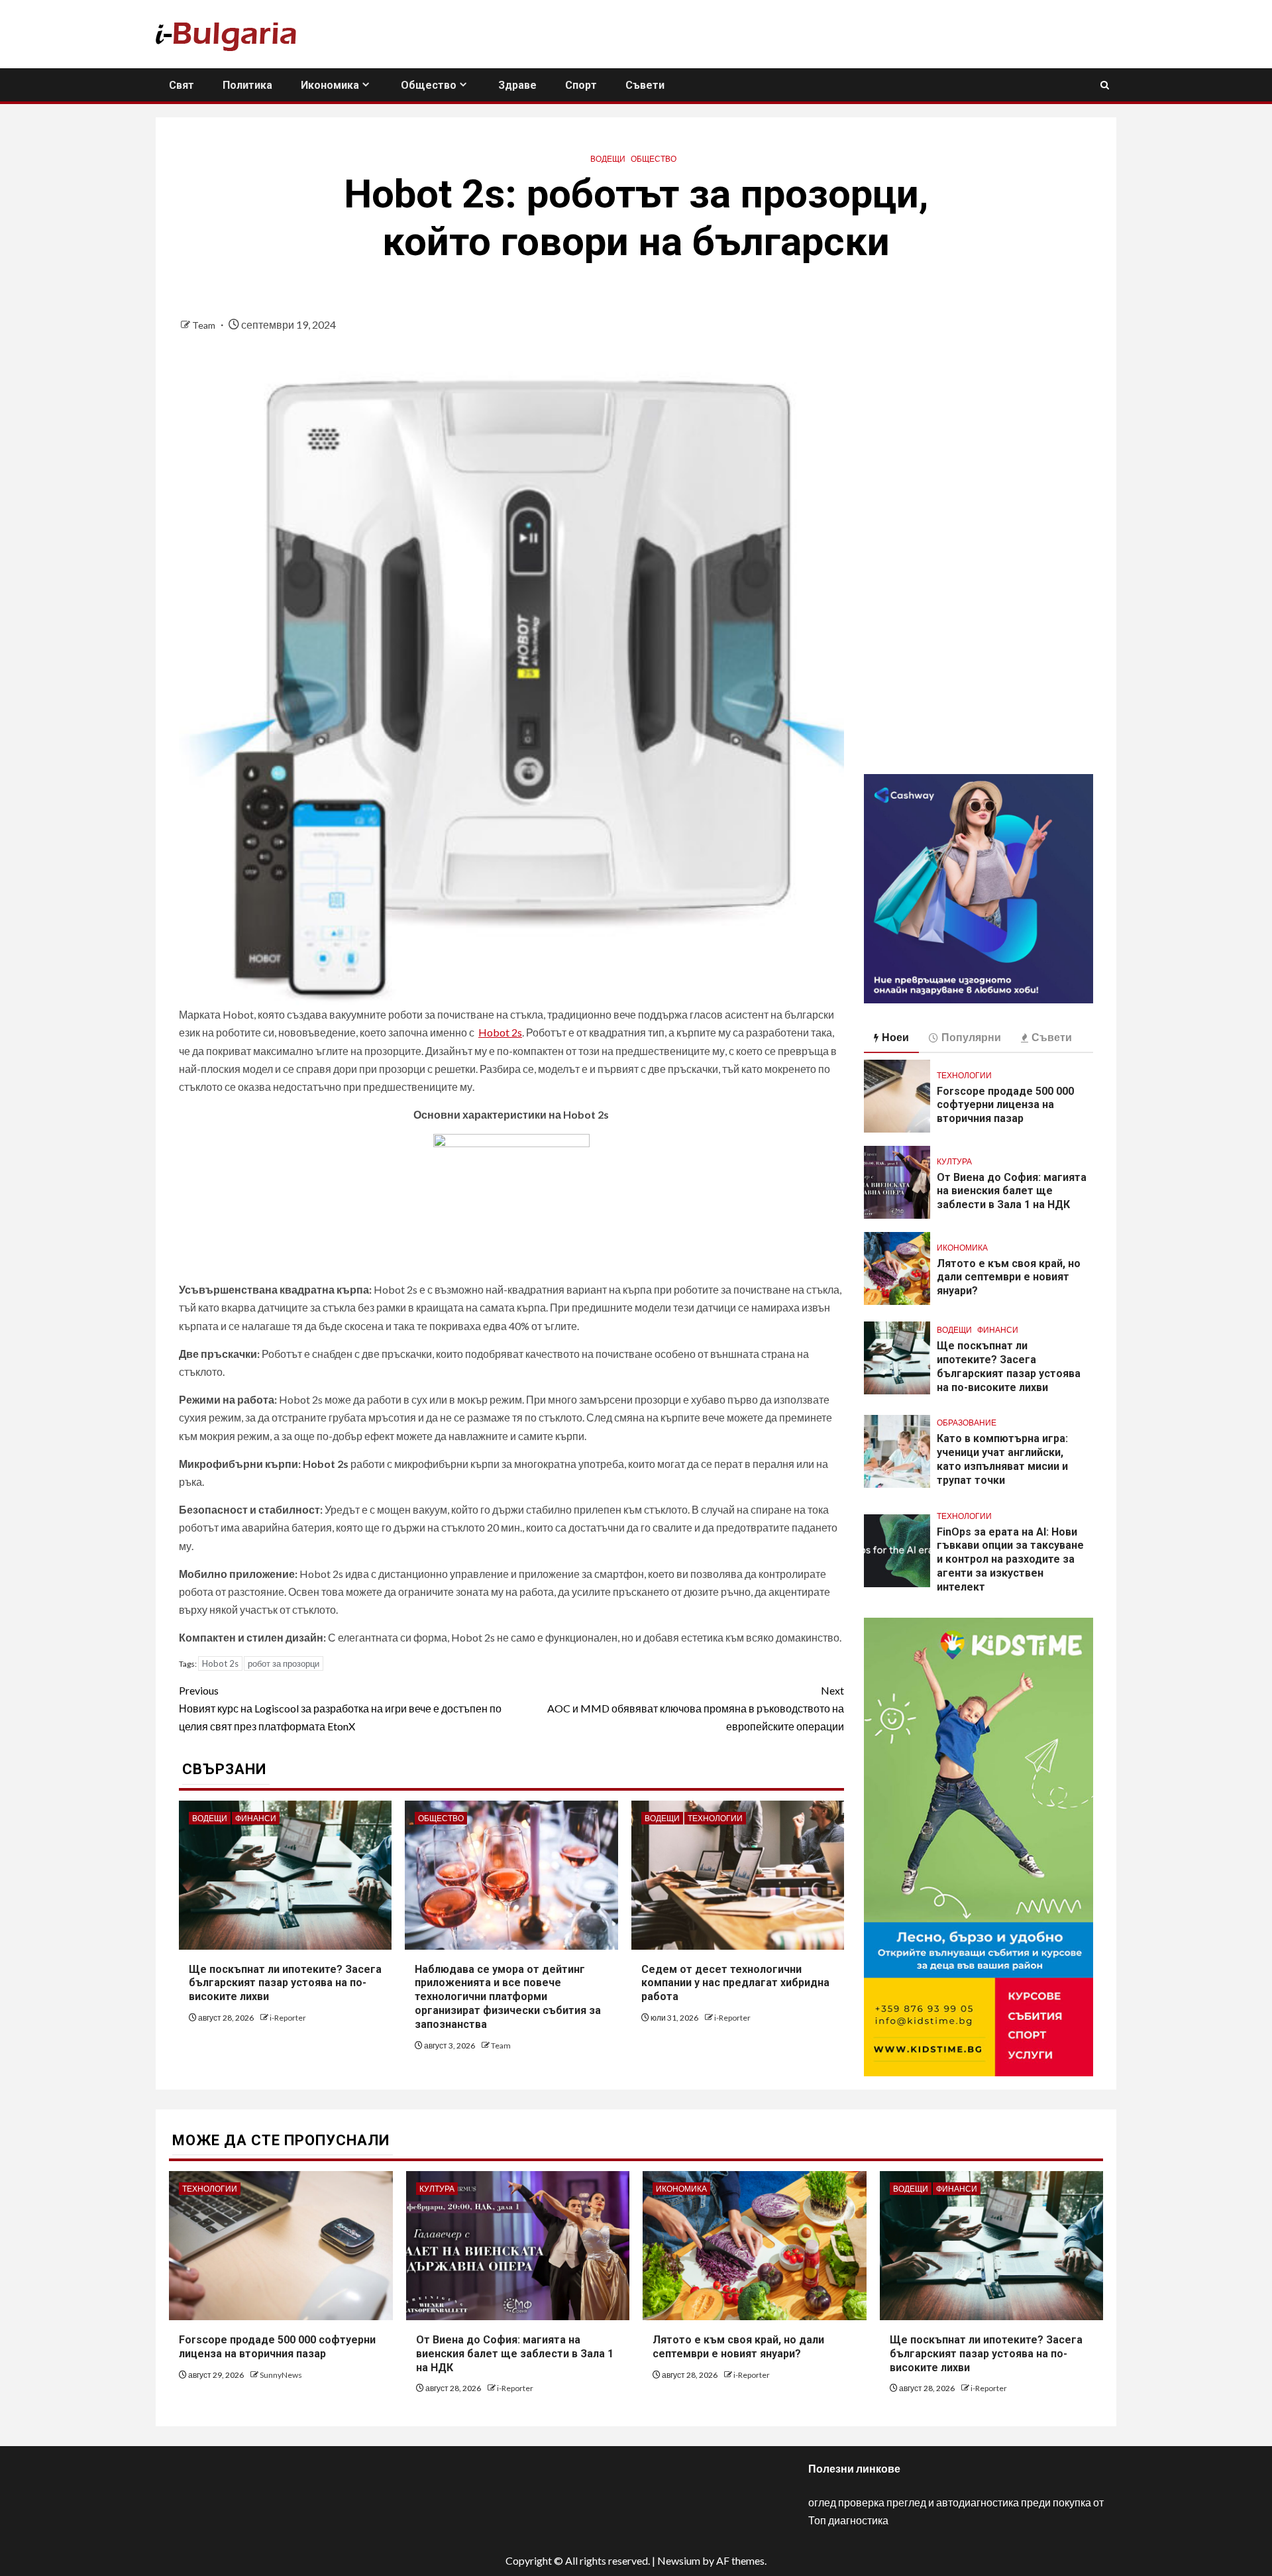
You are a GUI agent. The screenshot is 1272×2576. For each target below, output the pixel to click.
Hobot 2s (500, 1032)
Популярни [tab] (971, 1037)
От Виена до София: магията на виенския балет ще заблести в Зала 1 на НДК (1012, 1191)
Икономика (330, 85)
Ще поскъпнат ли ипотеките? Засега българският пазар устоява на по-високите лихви (285, 1983)
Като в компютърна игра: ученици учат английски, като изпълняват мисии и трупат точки (1002, 1459)
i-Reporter (288, 2018)
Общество (429, 85)
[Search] (1105, 85)
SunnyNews (281, 2375)
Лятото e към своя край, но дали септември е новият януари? (1009, 1277)
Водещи (608, 159)
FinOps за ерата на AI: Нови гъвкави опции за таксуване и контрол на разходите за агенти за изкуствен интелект (1010, 1559)
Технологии (715, 1818)
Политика (247, 85)
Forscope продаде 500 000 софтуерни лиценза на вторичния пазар (1005, 1105)
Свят (182, 85)
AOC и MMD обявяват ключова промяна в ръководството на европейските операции (696, 1708)
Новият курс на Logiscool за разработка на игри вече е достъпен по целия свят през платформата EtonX (340, 1708)
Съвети (645, 85)
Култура (954, 1161)
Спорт (581, 85)
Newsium (679, 2560)
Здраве (517, 85)
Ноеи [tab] (895, 1037)
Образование (967, 1423)
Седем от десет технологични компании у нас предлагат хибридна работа (735, 1983)
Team (205, 325)
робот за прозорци (284, 1663)
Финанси (256, 1818)
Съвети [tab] (1052, 1037)
